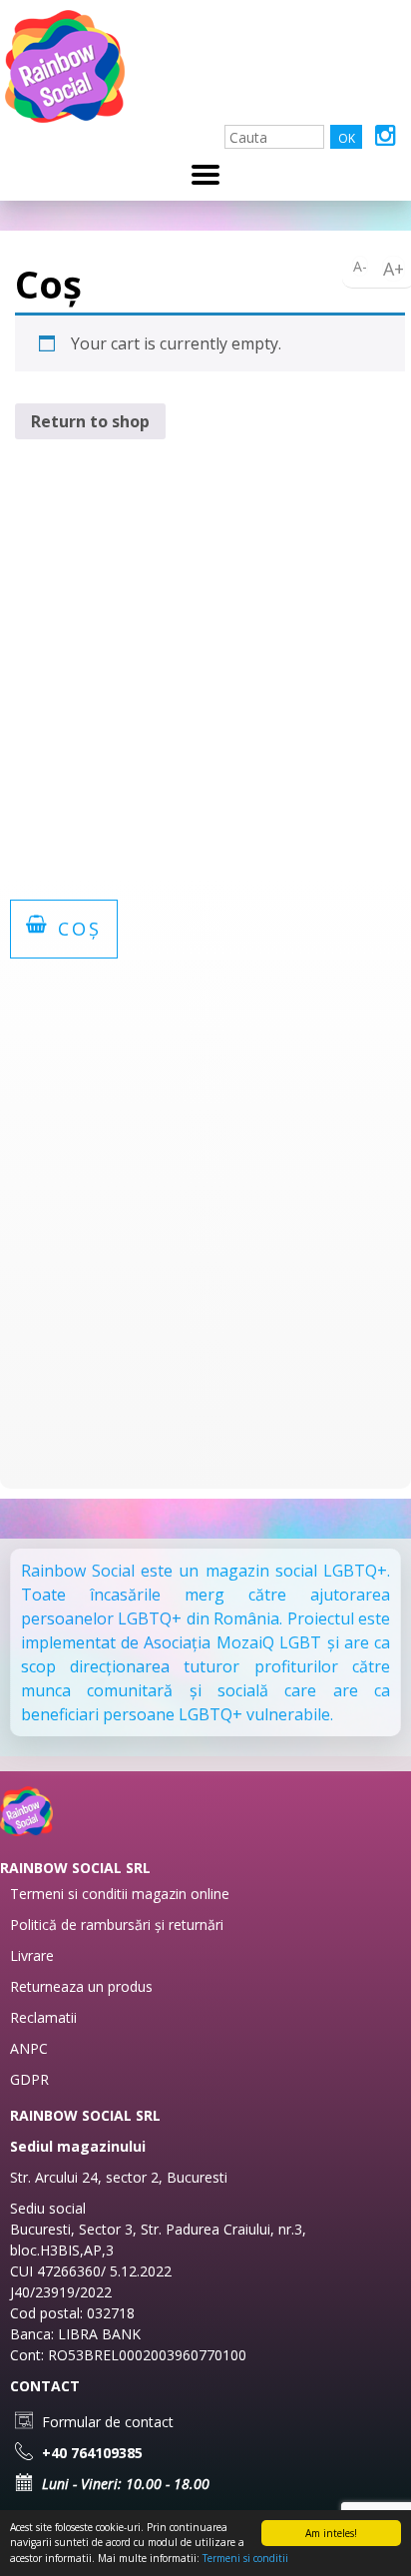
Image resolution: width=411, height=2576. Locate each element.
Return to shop (90, 421)
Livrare (32, 1955)
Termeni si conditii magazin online (120, 1894)
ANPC (29, 2048)
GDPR (29, 2079)
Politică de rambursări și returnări (117, 1925)
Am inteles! (331, 2533)
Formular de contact (106, 2422)
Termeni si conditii (245, 2558)
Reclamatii (43, 2017)
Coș (76, 929)
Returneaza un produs (81, 1986)
